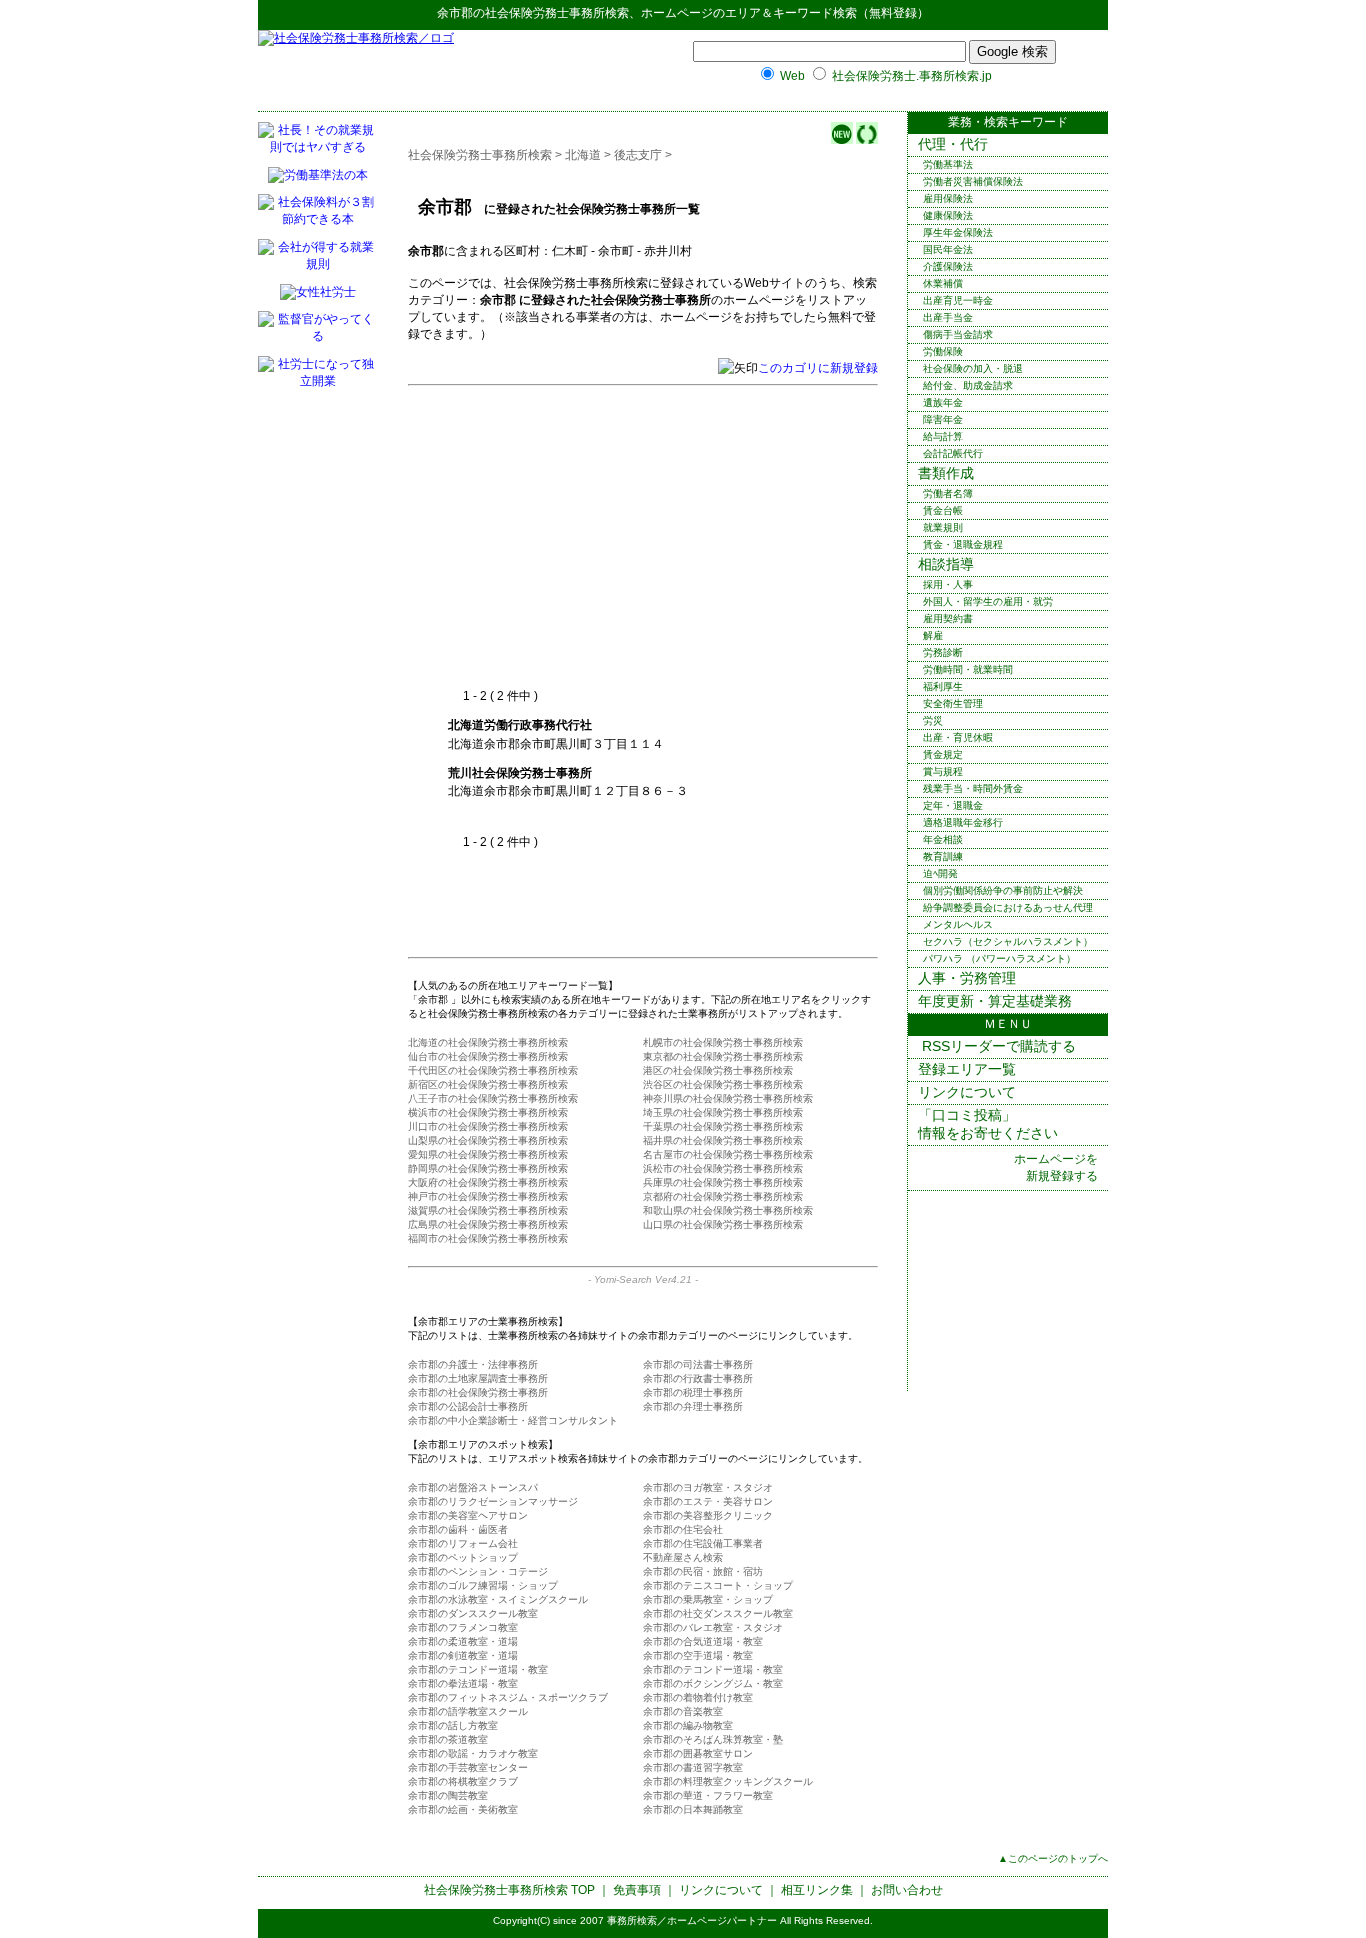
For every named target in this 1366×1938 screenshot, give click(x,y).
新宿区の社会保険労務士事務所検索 (488, 1084)
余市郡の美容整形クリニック (708, 1515)
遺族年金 (943, 402)
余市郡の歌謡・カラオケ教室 (473, 1753)
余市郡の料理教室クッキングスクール (728, 1781)
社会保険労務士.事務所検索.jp (912, 76)
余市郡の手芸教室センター (468, 1767)
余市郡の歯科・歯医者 (458, 1529)
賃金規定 (943, 754)
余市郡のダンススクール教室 (473, 1613)
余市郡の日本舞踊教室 (693, 1809)
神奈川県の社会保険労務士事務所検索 (728, 1098)
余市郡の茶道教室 (448, 1739)
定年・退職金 (953, 805)
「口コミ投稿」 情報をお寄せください (988, 1124)
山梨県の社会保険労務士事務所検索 (488, 1140)
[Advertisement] (616, 538)
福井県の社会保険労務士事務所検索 (723, 1140)
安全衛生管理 (953, 703)
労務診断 (943, 652)
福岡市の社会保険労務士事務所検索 (488, 1238)
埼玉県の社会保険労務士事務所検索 (723, 1112)
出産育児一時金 (958, 300)
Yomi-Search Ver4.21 (643, 1279)
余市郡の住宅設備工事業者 (703, 1543)
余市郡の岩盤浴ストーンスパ (473, 1487)
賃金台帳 (943, 510)
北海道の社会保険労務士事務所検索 (488, 1042)
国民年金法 (948, 249)
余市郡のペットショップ (463, 1557)
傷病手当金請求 (958, 334)
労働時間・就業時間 (968, 669)
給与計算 (943, 436)
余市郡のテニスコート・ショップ (718, 1585)
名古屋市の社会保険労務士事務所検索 (728, 1154)
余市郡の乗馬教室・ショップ (708, 1599)
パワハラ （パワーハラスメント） (999, 958)
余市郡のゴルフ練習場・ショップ (483, 1585)
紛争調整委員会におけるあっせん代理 (1008, 907)
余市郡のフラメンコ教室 (463, 1627)
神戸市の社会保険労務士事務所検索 (488, 1196)
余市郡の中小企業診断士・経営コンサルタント (513, 1420)
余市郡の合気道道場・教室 (703, 1641)
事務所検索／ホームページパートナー (692, 1920)
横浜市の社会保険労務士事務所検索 (488, 1112)
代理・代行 (953, 144)
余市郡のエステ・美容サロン (708, 1501)
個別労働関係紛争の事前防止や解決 (1003, 890)
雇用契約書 (948, 618)
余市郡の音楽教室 (683, 1711)
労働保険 (943, 351)
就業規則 (943, 527)
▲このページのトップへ (1053, 1858)
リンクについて (967, 1092)
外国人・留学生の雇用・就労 (988, 601)
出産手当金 (948, 317)
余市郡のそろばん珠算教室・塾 (713, 1739)
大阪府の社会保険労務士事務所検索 (488, 1182)
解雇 (933, 635)
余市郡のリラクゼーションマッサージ (493, 1501)
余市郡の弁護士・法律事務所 (473, 1364)
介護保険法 (948, 266)
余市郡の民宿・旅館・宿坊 (703, 1571)
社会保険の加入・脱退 (973, 368)
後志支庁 (638, 155)
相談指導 (946, 564)
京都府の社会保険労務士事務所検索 (723, 1196)
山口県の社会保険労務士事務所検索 (723, 1224)
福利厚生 (943, 686)
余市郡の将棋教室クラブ (463, 1781)
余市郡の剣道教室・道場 (463, 1655)
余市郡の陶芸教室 (448, 1795)
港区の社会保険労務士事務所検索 (718, 1070)
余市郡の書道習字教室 (693, 1767)
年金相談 (943, 839)
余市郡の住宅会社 (683, 1529)
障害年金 (943, 419)
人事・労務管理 (967, 978)
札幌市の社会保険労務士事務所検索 (723, 1042)
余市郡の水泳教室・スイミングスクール (498, 1599)
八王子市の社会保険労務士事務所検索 (493, 1098)
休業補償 (943, 283)
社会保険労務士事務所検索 (557, 13)
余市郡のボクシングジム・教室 (713, 1683)
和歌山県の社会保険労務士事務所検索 (728, 1210)
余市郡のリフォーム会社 (463, 1543)
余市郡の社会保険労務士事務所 (478, 1392)
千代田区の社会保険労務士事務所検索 (493, 1070)
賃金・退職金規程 (963, 544)
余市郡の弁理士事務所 (693, 1406)
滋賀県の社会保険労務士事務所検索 (488, 1210)
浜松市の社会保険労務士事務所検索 (723, 1168)
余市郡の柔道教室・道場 (463, 1641)
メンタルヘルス (958, 924)
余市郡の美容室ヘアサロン (468, 1515)
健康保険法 (948, 215)
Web (792, 76)
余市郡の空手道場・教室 (698, 1655)
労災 (933, 720)
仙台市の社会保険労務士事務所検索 (488, 1056)
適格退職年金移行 (963, 822)
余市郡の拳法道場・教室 (463, 1683)
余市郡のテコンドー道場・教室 (478, 1669)
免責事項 (637, 1890)
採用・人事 (948, 584)
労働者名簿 (948, 493)
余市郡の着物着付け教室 (698, 1697)
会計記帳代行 (953, 453)
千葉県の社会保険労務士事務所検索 (723, 1126)
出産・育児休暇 (958, 737)
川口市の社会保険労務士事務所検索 (488, 1126)
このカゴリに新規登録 (818, 368)
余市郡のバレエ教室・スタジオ (713, 1627)
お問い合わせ (907, 1890)
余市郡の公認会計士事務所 (468, 1406)
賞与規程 (943, 771)
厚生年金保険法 (958, 232)
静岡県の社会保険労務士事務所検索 (488, 1168)
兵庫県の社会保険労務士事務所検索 (723, 1182)
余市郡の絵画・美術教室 (463, 1809)
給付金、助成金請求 (968, 385)
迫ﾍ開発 (940, 873)
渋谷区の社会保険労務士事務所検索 (723, 1084)
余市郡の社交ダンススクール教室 (718, 1613)
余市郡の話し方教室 (453, 1725)
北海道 (583, 155)
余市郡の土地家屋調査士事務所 (478, 1378)
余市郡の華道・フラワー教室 (708, 1795)
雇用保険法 (948, 198)
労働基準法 (948, 164)
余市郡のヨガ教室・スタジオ (708, 1487)
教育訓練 (943, 856)
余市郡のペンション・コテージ (478, 1571)
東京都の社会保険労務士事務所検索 (723, 1056)
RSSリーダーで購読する (997, 1046)
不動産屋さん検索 (683, 1557)
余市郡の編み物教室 (688, 1725)
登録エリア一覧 (967, 1069)
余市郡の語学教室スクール (468, 1711)
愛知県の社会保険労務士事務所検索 (488, 1154)
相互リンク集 (817, 1890)
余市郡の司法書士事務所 (698, 1364)
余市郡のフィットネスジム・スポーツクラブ (508, 1697)
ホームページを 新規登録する (1056, 1167)
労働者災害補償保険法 (973, 181)
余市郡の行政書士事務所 (698, 1378)
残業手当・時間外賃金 (973, 788)
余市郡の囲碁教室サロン (698, 1753)
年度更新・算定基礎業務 (995, 1001)
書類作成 (946, 473)
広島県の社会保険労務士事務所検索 (488, 1224)
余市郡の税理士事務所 (693, 1392)
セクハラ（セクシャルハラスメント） (1008, 941)
